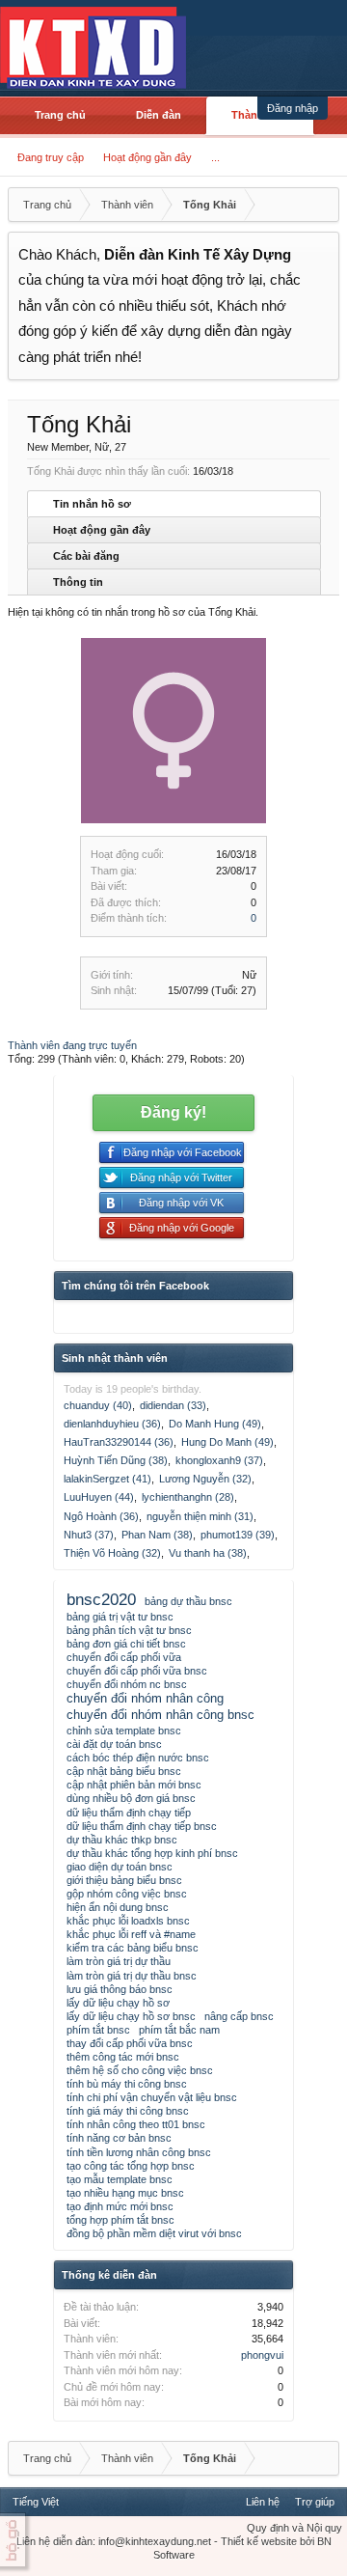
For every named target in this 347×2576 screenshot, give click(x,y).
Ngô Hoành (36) (101, 1516)
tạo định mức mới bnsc (120, 2206)
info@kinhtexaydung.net (155, 2541)
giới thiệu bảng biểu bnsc (124, 1880)
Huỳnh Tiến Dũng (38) (116, 1460)
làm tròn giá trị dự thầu (119, 1961)
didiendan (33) (173, 1405)
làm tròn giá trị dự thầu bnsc (132, 1976)
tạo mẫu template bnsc (120, 2179)
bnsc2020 (101, 1599)
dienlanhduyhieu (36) (112, 1424)
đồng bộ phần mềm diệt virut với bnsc (154, 2233)
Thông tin (78, 582)
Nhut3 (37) (89, 1535)
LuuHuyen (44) (99, 1497)
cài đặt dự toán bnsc (114, 1744)
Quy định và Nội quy (294, 2528)
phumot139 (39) (238, 1535)
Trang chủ (60, 115)
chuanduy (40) (98, 1405)
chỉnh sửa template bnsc (124, 1731)
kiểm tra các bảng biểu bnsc (133, 1948)
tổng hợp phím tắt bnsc (120, 2220)
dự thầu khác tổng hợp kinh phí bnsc (152, 1853)
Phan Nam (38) (157, 1535)
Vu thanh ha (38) (208, 1553)
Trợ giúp (315, 2502)
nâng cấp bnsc (239, 2016)
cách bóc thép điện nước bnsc (138, 1758)
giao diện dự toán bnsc (120, 1867)
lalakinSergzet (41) (107, 1479)
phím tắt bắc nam (179, 2030)
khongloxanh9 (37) (219, 1460)
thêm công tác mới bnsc (123, 2057)
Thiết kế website (259, 2541)
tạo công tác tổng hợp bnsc (131, 2166)
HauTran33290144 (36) (119, 1442)
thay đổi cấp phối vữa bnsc (130, 2043)
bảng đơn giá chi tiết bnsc (126, 1644)
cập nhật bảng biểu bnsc (124, 1771)
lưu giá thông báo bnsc (120, 1989)
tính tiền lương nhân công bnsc (139, 2152)
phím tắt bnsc (98, 2030)
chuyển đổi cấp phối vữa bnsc (137, 1671)
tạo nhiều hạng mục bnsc (125, 2193)
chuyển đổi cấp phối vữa (124, 1657)
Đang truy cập (51, 157)
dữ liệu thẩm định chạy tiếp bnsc (142, 1826)
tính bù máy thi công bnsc (127, 2084)
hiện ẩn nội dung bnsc (118, 1907)
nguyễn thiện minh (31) (200, 1516)
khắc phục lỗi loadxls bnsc (128, 1921)
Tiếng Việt (36, 2502)
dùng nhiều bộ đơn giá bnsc (131, 1798)
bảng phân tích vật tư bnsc (129, 1630)
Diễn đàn (159, 115)
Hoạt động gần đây (147, 157)
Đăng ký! (173, 1112)
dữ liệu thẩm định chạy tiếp (129, 1813)
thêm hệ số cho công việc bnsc (140, 2070)
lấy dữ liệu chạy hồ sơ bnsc (131, 2016)
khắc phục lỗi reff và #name (131, 1934)
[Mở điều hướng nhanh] (322, 205)
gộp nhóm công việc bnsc (127, 1894)
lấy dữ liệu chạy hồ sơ (118, 2003)
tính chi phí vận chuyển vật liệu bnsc (152, 2097)
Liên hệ (263, 2502)
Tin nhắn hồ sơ (92, 504)
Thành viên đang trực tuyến (72, 1045)
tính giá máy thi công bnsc (128, 2111)
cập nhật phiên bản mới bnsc (134, 1785)
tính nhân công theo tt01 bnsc (136, 2124)
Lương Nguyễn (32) (205, 1479)
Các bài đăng (86, 556)
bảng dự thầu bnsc (188, 1601)
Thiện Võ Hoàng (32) (112, 1553)
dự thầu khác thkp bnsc (122, 1840)
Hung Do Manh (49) (227, 1442)
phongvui (262, 2355)
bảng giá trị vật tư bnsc (120, 1617)
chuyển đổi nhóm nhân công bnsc (160, 1715)
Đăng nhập (293, 108)
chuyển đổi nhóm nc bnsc (127, 1684)
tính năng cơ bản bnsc (119, 2138)
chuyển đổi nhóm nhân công (145, 1698)
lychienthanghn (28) (188, 1497)
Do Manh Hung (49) (215, 1424)
